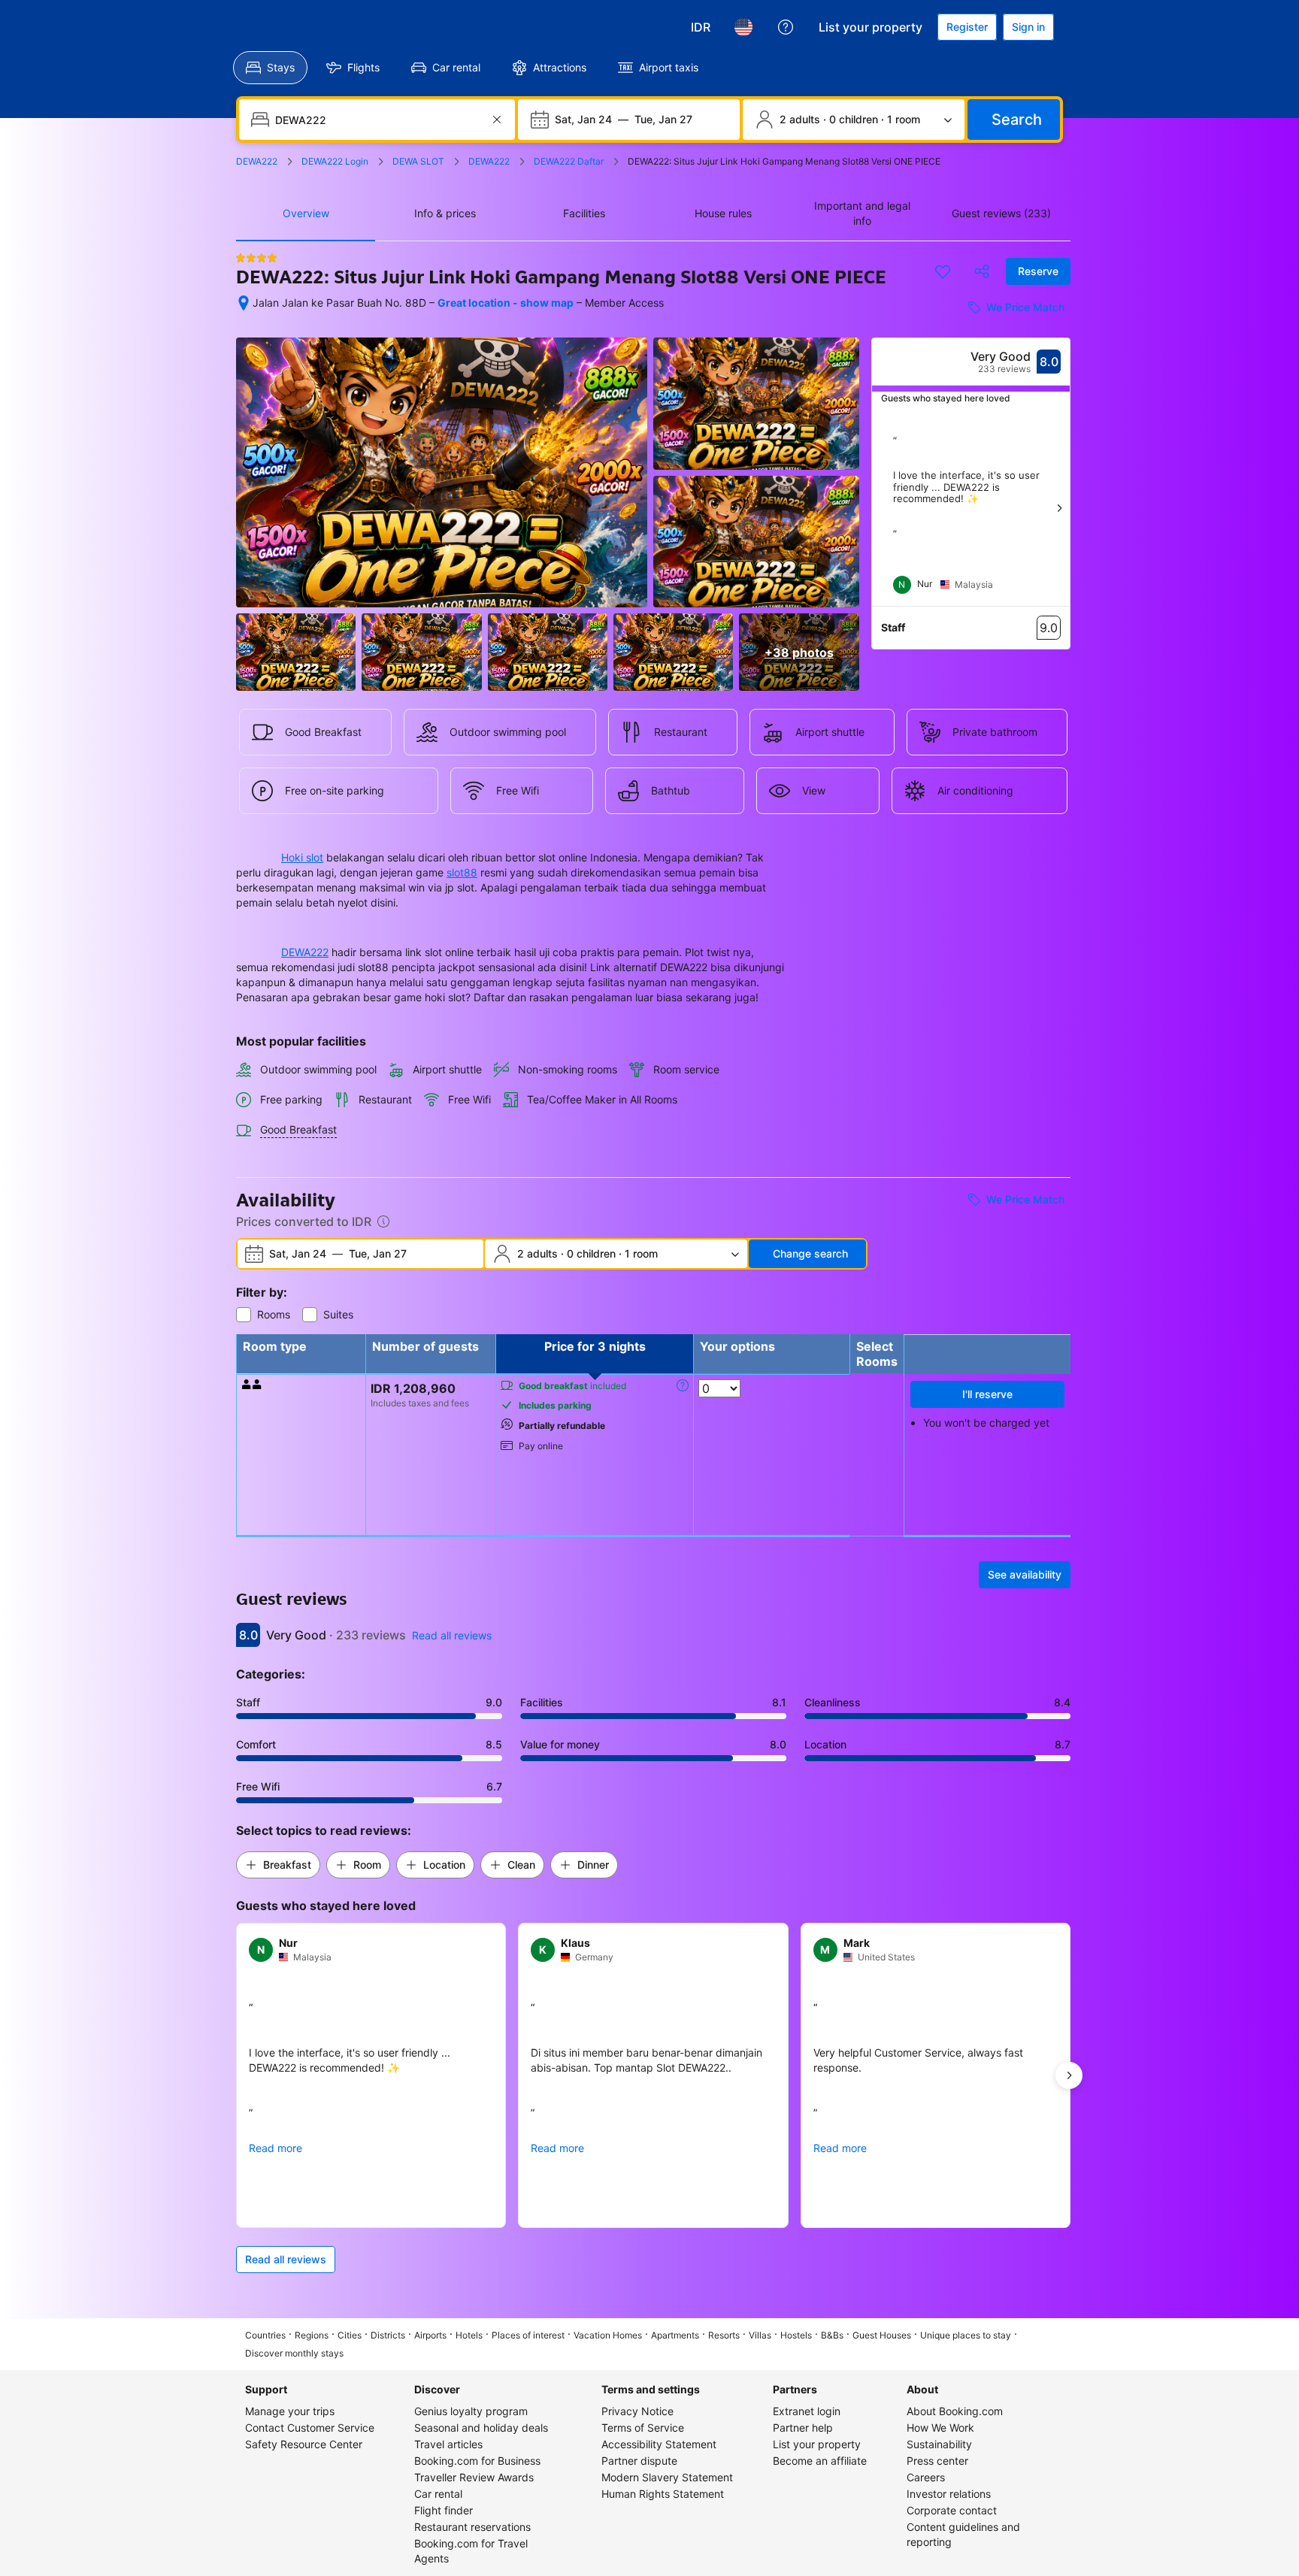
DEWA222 (305, 952)
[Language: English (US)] (743, 27)
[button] (278, 1865)
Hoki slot (302, 857)
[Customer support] (786, 27)
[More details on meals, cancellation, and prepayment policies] (683, 1385)
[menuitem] (270, 68)
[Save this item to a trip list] (943, 271)
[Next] (1059, 508)
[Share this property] (982, 271)
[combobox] (378, 120)
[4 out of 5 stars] (256, 258)
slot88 (462, 872)
